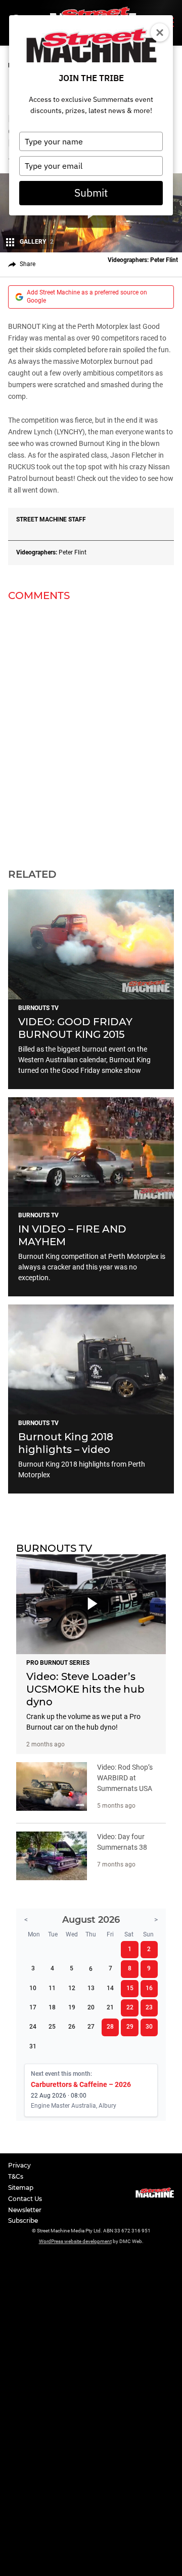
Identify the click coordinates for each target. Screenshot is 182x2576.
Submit (91, 193)
